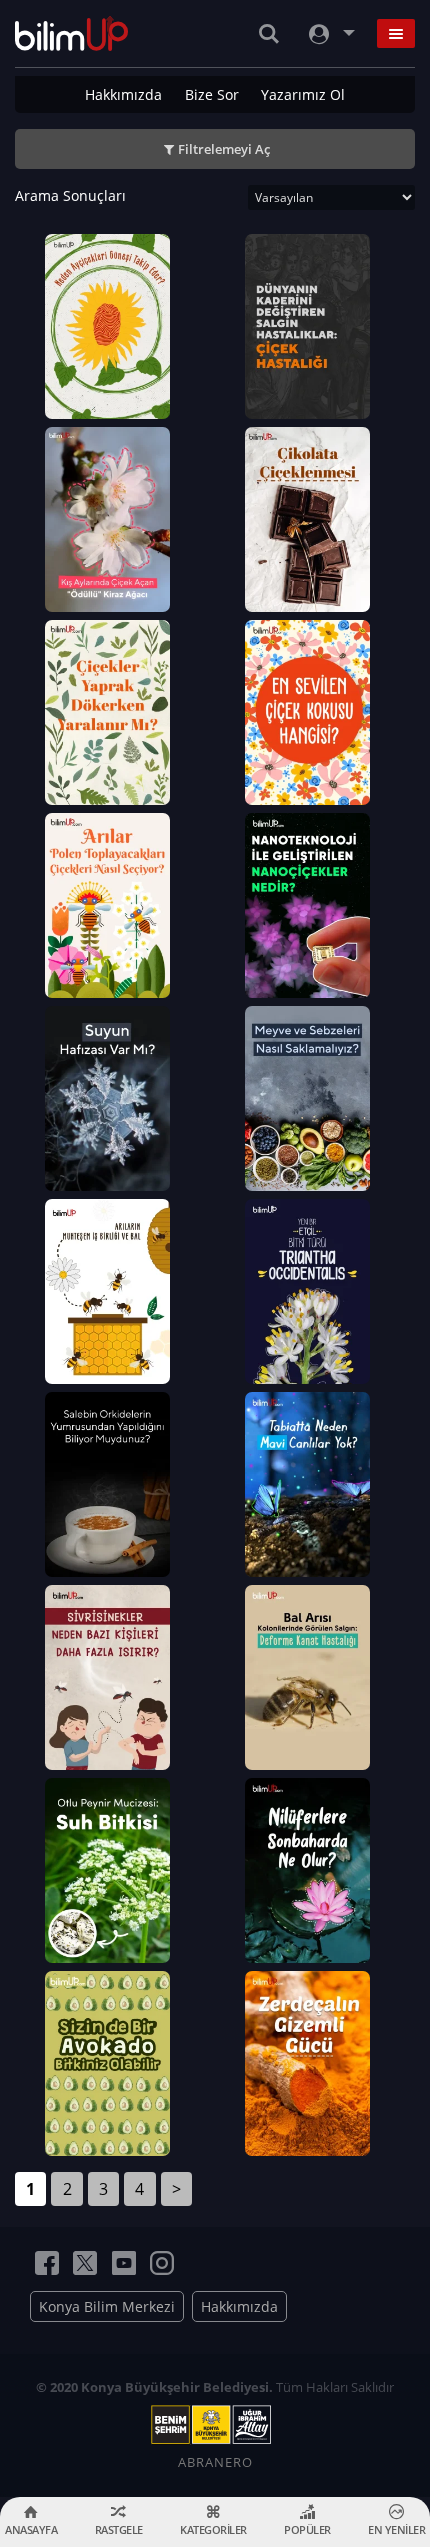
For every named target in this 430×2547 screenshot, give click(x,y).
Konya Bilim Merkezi (107, 2306)
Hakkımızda (123, 94)
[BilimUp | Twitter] (85, 2263)
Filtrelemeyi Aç (224, 149)
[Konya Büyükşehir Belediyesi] (215, 2425)
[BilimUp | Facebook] (47, 2263)
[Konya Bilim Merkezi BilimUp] (71, 33)
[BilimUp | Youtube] (124, 2263)
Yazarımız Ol (303, 94)
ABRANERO (215, 2462)
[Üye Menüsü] (330, 33)
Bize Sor (212, 94)
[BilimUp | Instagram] (162, 2263)
